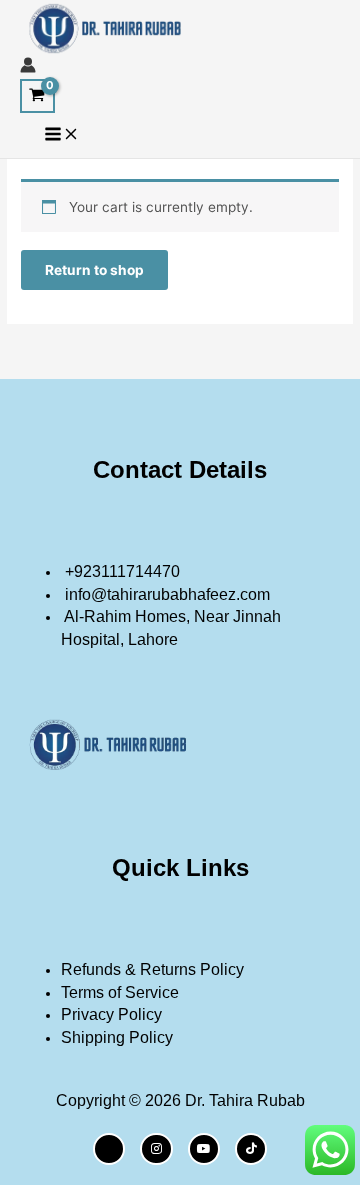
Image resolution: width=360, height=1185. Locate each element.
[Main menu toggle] (62, 135)
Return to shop (94, 270)
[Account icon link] (28, 68)
